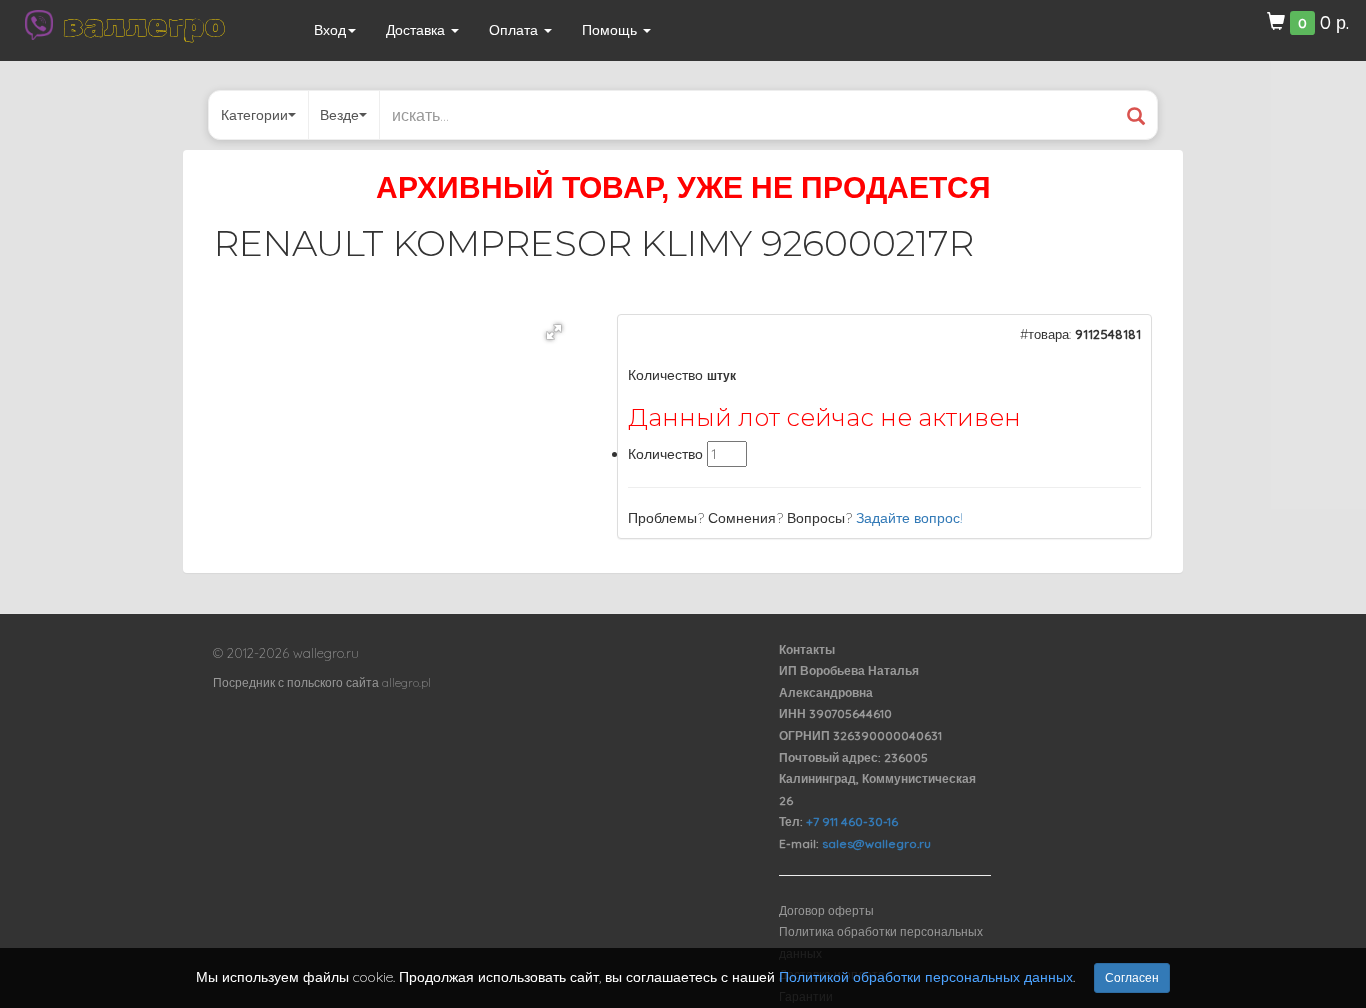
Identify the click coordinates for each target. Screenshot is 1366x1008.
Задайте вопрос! (909, 518)
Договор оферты (826, 910)
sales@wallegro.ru (876, 843)
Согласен (1132, 977)
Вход (330, 30)
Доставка (417, 30)
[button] (554, 332)
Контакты (807, 649)
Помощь (611, 30)
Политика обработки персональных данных (881, 942)
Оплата (515, 30)
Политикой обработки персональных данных (926, 977)
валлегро (144, 25)
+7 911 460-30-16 (852, 821)
